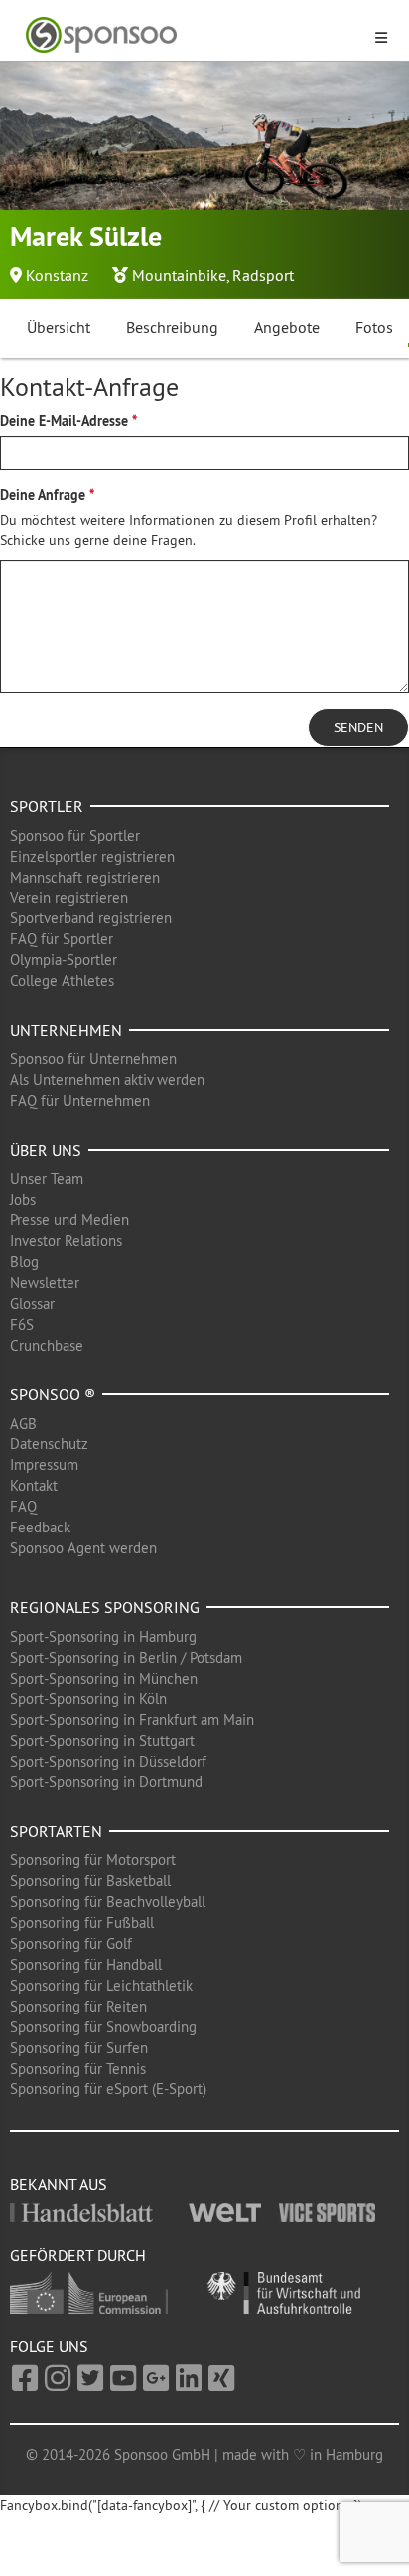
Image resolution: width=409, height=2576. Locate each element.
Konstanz (57, 275)
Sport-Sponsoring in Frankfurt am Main (132, 1720)
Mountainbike (179, 275)
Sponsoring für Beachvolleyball (108, 1902)
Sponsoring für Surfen (79, 2048)
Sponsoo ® (53, 1394)
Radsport (263, 275)
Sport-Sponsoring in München (104, 1678)
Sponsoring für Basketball (90, 1881)
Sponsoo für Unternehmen (93, 1059)
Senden (358, 727)
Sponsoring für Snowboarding (103, 2027)
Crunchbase (47, 1345)
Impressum (44, 1464)
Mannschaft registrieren (85, 877)
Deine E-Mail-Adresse (64, 421)
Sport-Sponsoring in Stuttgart (102, 1741)
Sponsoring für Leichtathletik (101, 1985)
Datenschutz (49, 1444)
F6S (22, 1324)
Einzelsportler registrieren (92, 856)
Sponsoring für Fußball (82, 1923)
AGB (23, 1424)
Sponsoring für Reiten (78, 2006)
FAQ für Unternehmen (80, 1101)
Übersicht (59, 327)
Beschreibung (172, 327)
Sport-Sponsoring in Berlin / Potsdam (126, 1657)
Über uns (46, 1150)
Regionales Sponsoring (105, 1607)
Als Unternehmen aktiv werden (107, 1080)
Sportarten (56, 1831)
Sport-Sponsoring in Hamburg (103, 1636)
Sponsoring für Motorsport (93, 1860)
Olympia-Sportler (64, 960)
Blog (24, 1262)
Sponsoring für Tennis (78, 2069)
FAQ (23, 1506)
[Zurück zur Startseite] (193, 35)
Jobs (23, 1199)
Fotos (374, 327)
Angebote (287, 327)
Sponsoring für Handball (86, 1964)
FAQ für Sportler (62, 939)
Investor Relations (66, 1241)
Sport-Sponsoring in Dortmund (106, 1781)
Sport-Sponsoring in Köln (88, 1699)
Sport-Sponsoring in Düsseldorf (108, 1762)
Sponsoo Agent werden (83, 1548)
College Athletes (62, 980)
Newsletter (45, 1283)
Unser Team (47, 1178)
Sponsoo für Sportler (75, 835)
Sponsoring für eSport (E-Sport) (108, 2089)
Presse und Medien (69, 1220)
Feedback (40, 1527)
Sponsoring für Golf (71, 1943)
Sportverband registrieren (91, 918)
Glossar (32, 1303)
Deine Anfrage (43, 495)
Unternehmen (66, 1030)
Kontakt (34, 1485)
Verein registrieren (69, 898)
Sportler (47, 806)
